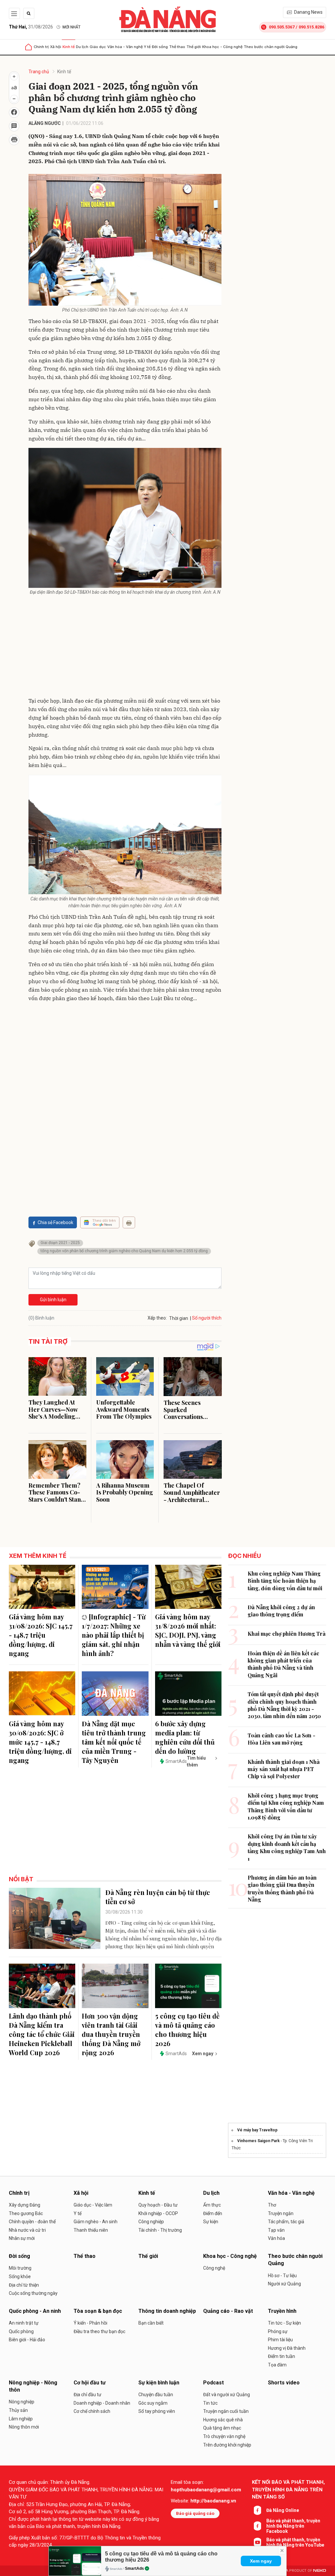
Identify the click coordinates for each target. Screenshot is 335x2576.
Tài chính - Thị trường (160, 2230)
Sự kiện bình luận (159, 2383)
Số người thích (207, 1318)
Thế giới (194, 47)
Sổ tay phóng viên (157, 2411)
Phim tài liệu (280, 2340)
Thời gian (179, 1318)
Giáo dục (98, 47)
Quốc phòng (21, 2331)
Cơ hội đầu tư (90, 2383)
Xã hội (56, 47)
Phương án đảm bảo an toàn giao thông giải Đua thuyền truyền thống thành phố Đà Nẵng (282, 1888)
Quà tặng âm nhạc (222, 2428)
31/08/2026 (31, 27)
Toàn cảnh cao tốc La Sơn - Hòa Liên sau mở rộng (282, 1739)
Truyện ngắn (281, 2213)
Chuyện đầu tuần (156, 2395)
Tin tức (210, 2403)
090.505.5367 (282, 27)
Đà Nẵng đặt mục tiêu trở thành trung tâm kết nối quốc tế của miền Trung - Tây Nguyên (114, 1742)
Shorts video (284, 2383)
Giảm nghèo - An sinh (96, 2222)
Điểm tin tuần (282, 2356)
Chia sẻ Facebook (55, 1222)
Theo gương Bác (26, 2213)
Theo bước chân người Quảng (271, 47)
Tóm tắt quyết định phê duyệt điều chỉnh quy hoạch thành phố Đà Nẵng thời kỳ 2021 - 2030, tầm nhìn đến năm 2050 (284, 1705)
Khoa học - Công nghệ (222, 47)
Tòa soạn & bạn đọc (98, 2311)
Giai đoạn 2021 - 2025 (60, 1243)
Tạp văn (276, 2230)
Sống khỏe (20, 2277)
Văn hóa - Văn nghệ (125, 47)
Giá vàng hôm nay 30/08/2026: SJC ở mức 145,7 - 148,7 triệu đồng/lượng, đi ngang (40, 1742)
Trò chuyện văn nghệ (224, 2436)
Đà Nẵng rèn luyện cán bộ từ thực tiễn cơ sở (158, 1897)
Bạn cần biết (151, 2323)
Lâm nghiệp (21, 2419)
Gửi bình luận (53, 1300)
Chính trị (41, 47)
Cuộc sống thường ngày (33, 2293)
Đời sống (160, 47)
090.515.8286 (311, 27)
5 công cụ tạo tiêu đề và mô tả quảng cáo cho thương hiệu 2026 (187, 2030)
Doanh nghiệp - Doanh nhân (102, 2403)
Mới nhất (71, 27)
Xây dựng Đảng (25, 2205)
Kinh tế (69, 47)
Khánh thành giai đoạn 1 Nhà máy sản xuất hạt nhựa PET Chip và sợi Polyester (284, 1769)
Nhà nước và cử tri (27, 2230)
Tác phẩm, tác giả (286, 2222)
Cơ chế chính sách (92, 2411)
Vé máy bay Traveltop (257, 2130)
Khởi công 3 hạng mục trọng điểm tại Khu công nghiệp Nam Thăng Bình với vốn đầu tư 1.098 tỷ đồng (286, 1806)
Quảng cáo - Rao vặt (228, 2311)
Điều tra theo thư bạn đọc (99, 2331)
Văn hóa (276, 2238)
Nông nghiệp (22, 2402)
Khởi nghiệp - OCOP (158, 2213)
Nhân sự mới (22, 2238)
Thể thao (177, 47)
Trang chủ (39, 72)
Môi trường (20, 2268)
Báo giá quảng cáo (195, 2513)
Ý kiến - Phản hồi (90, 2323)
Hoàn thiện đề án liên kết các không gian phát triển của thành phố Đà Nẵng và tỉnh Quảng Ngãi (283, 1664)
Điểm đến (213, 2213)
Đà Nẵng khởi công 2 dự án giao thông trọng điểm (281, 1611)
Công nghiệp (151, 2222)
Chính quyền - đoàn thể (32, 2222)
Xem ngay (261, 2561)
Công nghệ (214, 2268)
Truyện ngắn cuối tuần (226, 2411)
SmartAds (134, 2568)
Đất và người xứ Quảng (227, 2395)
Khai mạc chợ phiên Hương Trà (287, 1634)
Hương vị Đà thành (287, 2348)
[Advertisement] (125, 648)
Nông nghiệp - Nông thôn (33, 2386)
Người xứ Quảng (284, 2284)
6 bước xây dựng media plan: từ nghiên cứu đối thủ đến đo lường (185, 1737)
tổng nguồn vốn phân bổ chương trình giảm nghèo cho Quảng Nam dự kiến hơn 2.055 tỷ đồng (124, 1251)
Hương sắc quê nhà (223, 2420)
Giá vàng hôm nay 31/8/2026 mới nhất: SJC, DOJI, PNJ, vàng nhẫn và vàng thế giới (188, 1630)
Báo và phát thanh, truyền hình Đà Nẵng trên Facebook (293, 2526)
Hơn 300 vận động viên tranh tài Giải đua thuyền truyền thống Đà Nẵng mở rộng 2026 (111, 2034)
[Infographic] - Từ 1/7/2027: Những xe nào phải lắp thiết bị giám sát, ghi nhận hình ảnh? (114, 1635)
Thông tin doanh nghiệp (167, 2311)
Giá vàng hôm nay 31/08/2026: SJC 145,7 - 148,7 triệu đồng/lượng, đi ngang (41, 1635)
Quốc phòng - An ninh (35, 2311)
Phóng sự (278, 2331)
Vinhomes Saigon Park (258, 2141)
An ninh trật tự (24, 2323)
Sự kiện (211, 2222)
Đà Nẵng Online (283, 2510)
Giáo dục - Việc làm (93, 2205)
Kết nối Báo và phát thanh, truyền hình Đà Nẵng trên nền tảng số (288, 2490)
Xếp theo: (157, 1318)
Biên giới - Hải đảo (27, 2340)
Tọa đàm (277, 2365)
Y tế (147, 47)
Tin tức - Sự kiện (284, 2323)
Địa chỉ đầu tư (88, 2395)
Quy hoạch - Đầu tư (158, 2205)
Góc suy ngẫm (153, 2403)
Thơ (272, 2205)
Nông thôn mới (24, 2427)
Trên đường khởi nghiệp (227, 2445)
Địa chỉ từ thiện (24, 2285)
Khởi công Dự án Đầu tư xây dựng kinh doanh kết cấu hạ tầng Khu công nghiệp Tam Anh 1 (287, 1847)
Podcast (213, 2383)
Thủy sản (18, 2410)
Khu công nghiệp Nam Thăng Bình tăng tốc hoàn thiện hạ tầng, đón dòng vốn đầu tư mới (285, 1581)
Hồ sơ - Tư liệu (282, 2276)
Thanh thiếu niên (91, 2230)
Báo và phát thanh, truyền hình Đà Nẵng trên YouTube (295, 2542)
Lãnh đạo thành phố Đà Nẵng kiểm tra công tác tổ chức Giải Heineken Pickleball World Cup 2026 (42, 2034)
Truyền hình (282, 2311)
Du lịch (82, 47)
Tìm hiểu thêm (196, 1761)
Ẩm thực (212, 2205)
